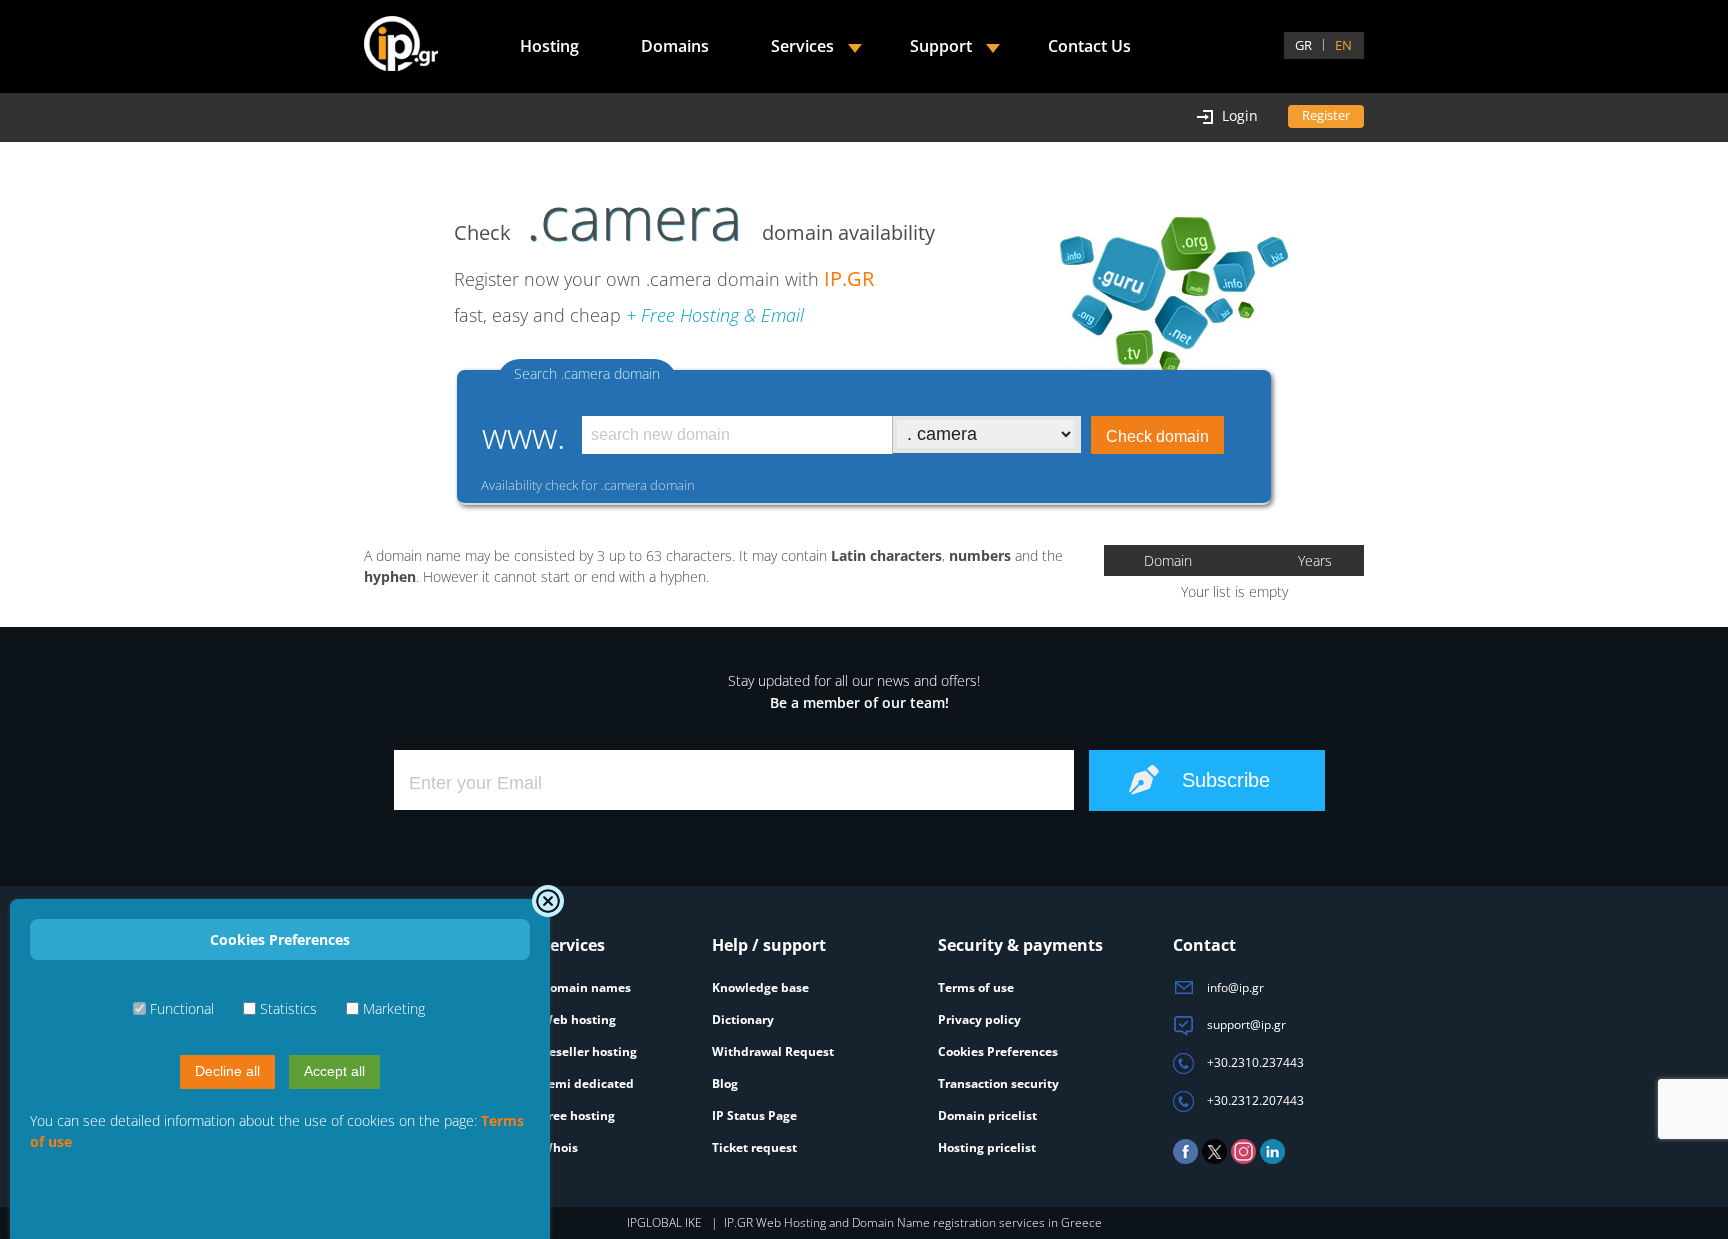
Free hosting (578, 1115)
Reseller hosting (589, 1051)
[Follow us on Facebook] (1185, 1159)
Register (1326, 115)
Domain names (586, 987)
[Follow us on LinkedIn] (1272, 1159)
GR (1303, 45)
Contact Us (1089, 46)
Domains (675, 46)
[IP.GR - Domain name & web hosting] (401, 46)
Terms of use (976, 987)
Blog (725, 1083)
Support (941, 46)
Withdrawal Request (773, 1051)
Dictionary (743, 1019)
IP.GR (849, 278)
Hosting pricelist (987, 1147)
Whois (559, 1147)
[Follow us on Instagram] (1243, 1159)
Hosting (549, 46)
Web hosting (578, 1019)
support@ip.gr (1245, 1024)
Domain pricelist (987, 1115)
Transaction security (998, 1083)
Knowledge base (760, 987)
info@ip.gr (1234, 987)
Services (802, 46)
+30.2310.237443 (1254, 1062)
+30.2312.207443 (1254, 1100)
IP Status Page (754, 1115)
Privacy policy (979, 1019)
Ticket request (754, 1147)
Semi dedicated (587, 1083)
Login (1240, 115)
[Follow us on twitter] (1214, 1159)
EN (1343, 45)
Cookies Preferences (998, 1051)
